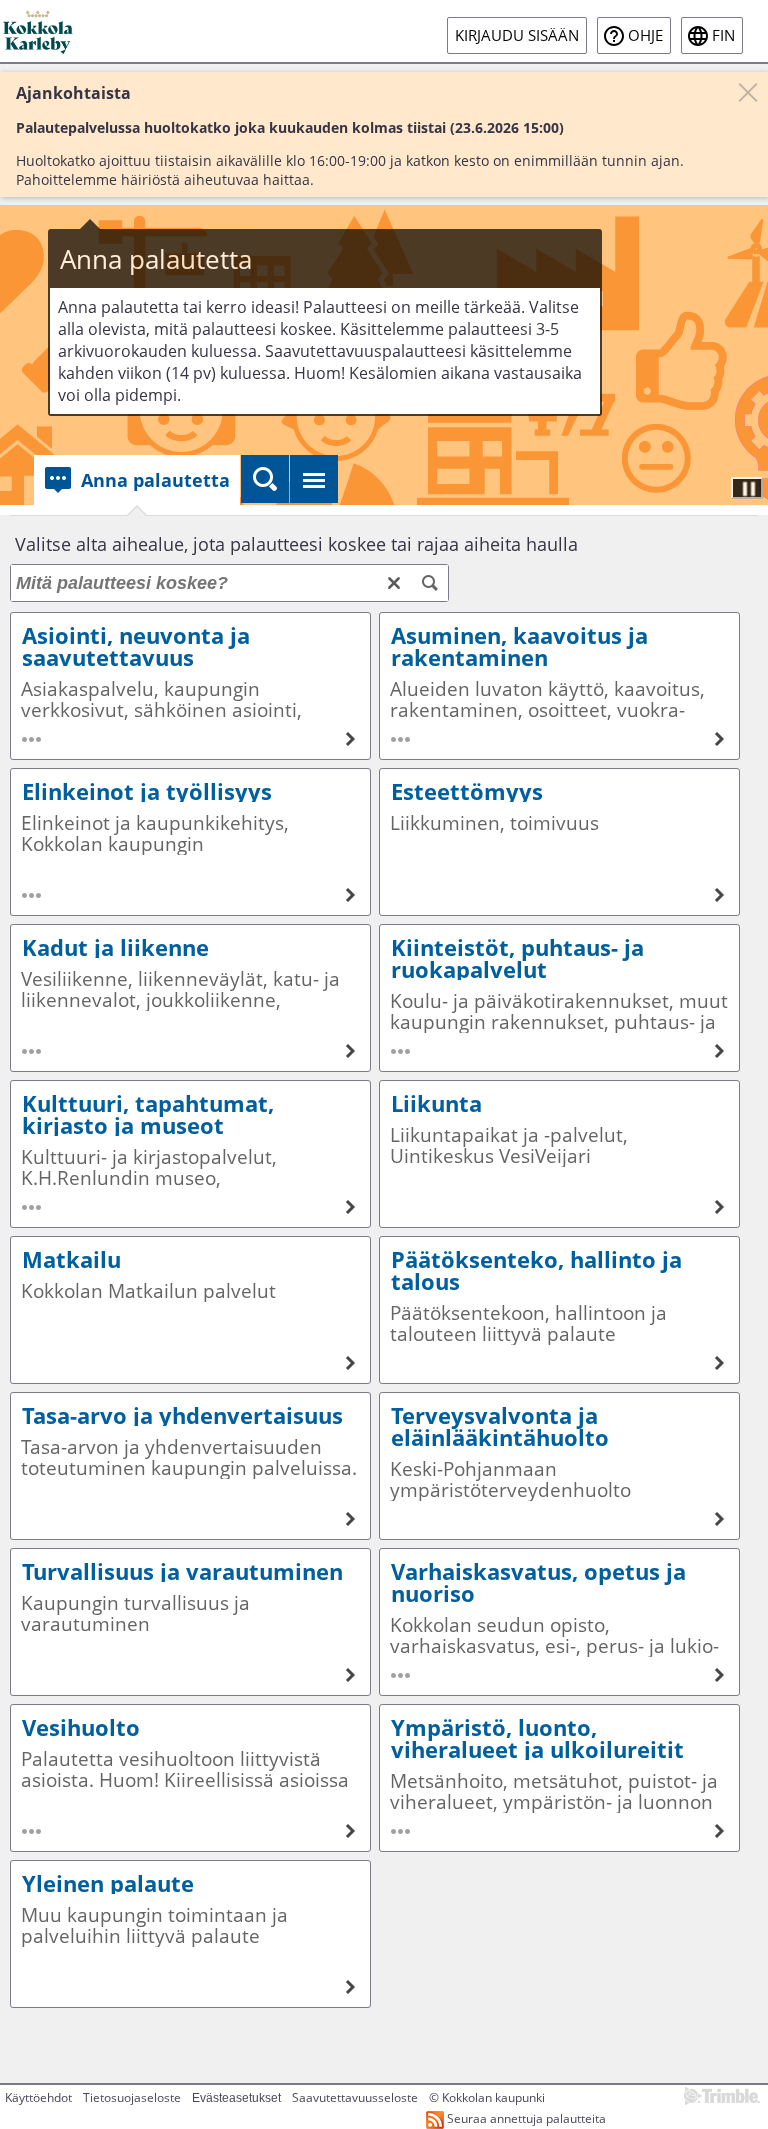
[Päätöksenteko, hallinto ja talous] (559, 1310)
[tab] (137, 480)
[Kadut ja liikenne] (190, 998)
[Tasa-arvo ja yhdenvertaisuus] (190, 1466)
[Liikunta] (559, 1154)
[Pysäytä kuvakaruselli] (747, 488)
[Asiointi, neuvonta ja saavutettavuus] (190, 686)
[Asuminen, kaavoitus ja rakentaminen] (559, 686)
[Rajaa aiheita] (430, 583)
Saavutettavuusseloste (355, 2097)
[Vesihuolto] (190, 1778)
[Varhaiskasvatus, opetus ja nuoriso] (559, 1622)
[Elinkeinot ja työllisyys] (190, 842)
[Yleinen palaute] (190, 1934)
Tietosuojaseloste (132, 2097)
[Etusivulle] (39, 31)
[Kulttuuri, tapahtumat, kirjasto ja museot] (190, 1154)
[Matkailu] (190, 1310)
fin (723, 35)
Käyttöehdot (38, 2097)
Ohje (645, 35)
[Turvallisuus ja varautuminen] (190, 1622)
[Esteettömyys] (559, 842)
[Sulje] (748, 92)
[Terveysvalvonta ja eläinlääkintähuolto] (559, 1466)
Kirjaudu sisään (517, 35)
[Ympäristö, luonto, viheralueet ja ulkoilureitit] (559, 1778)
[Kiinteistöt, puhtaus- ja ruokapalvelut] (559, 998)
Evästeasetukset (236, 2098)
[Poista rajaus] (394, 583)
